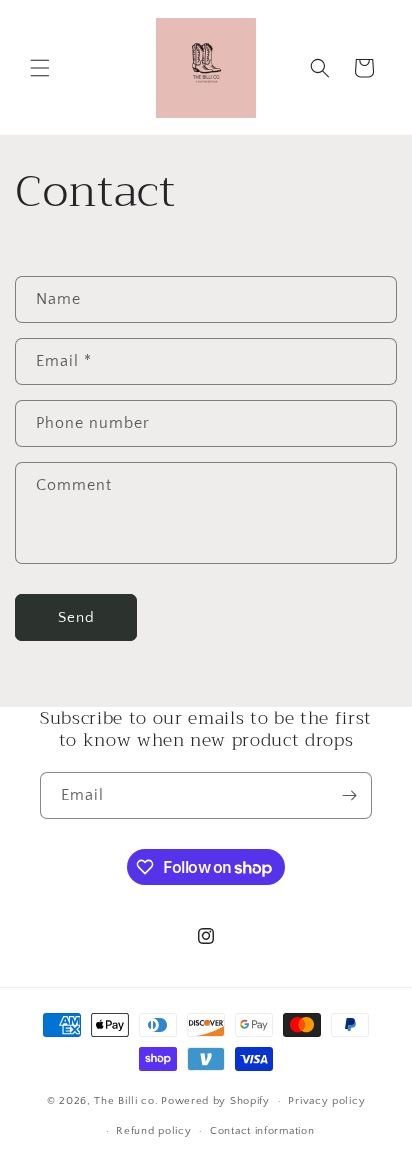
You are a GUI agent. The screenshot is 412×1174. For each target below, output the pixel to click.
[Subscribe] (349, 795)
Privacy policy (326, 1101)
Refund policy (153, 1131)
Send (76, 617)
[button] (40, 68)
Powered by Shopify (215, 1101)
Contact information (262, 1131)
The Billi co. (126, 1101)
